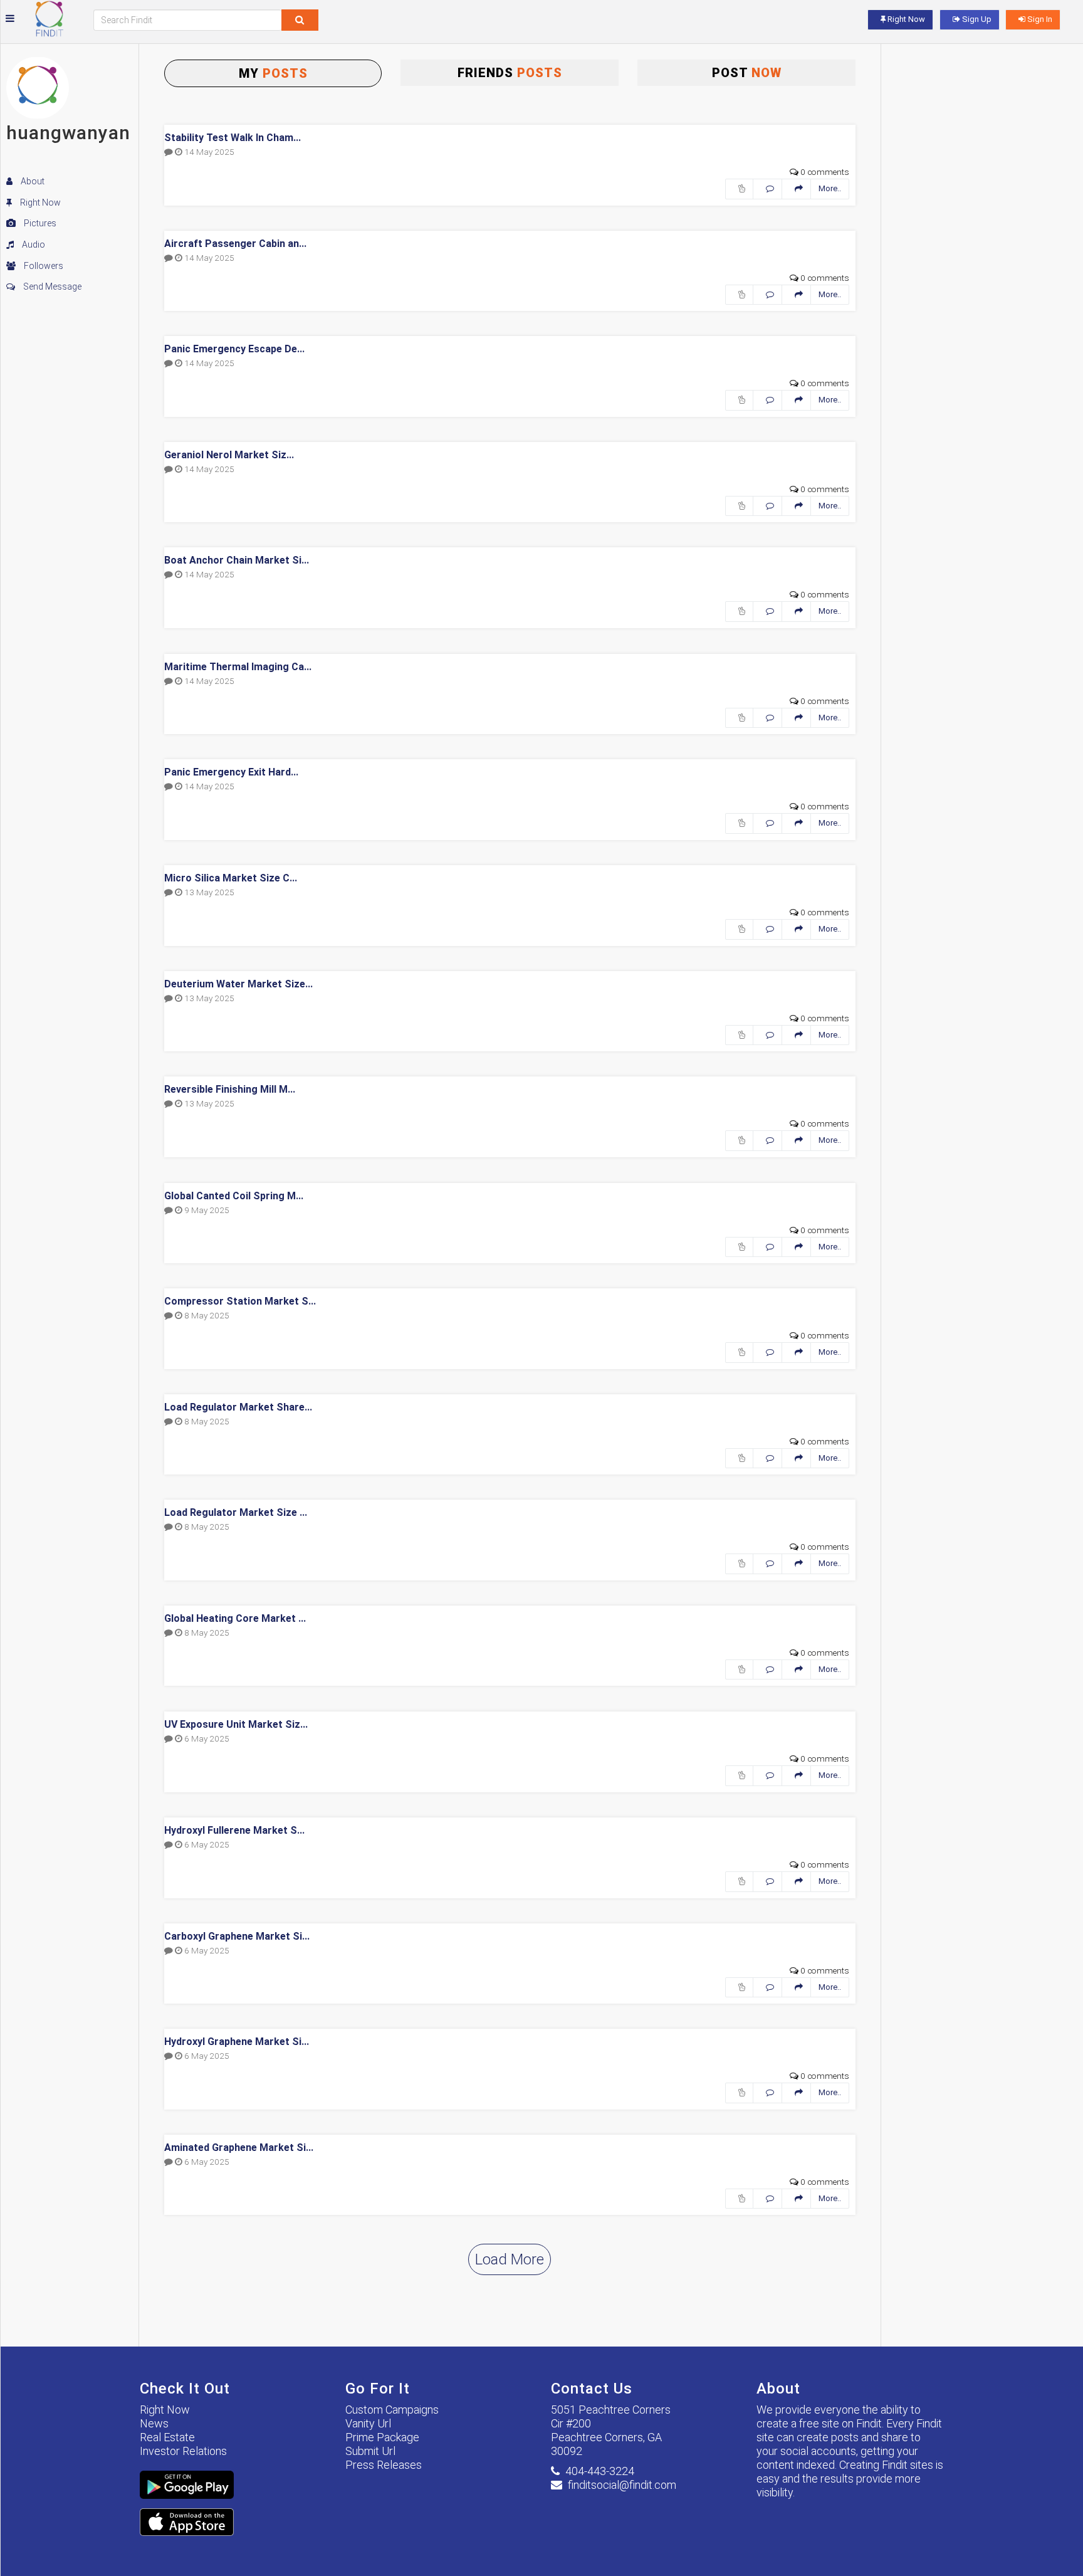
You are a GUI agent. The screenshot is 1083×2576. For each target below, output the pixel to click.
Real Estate (167, 2437)
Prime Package (382, 2437)
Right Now (39, 202)
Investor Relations (183, 2451)
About (32, 181)
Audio (33, 244)
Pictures (39, 223)
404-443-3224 (600, 2471)
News (154, 2423)
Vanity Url (368, 2423)
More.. (830, 188)
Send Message (51, 287)
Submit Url (370, 2451)
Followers (43, 266)
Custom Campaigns (392, 2410)
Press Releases (384, 2465)
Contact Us (592, 2389)
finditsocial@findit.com (622, 2485)
